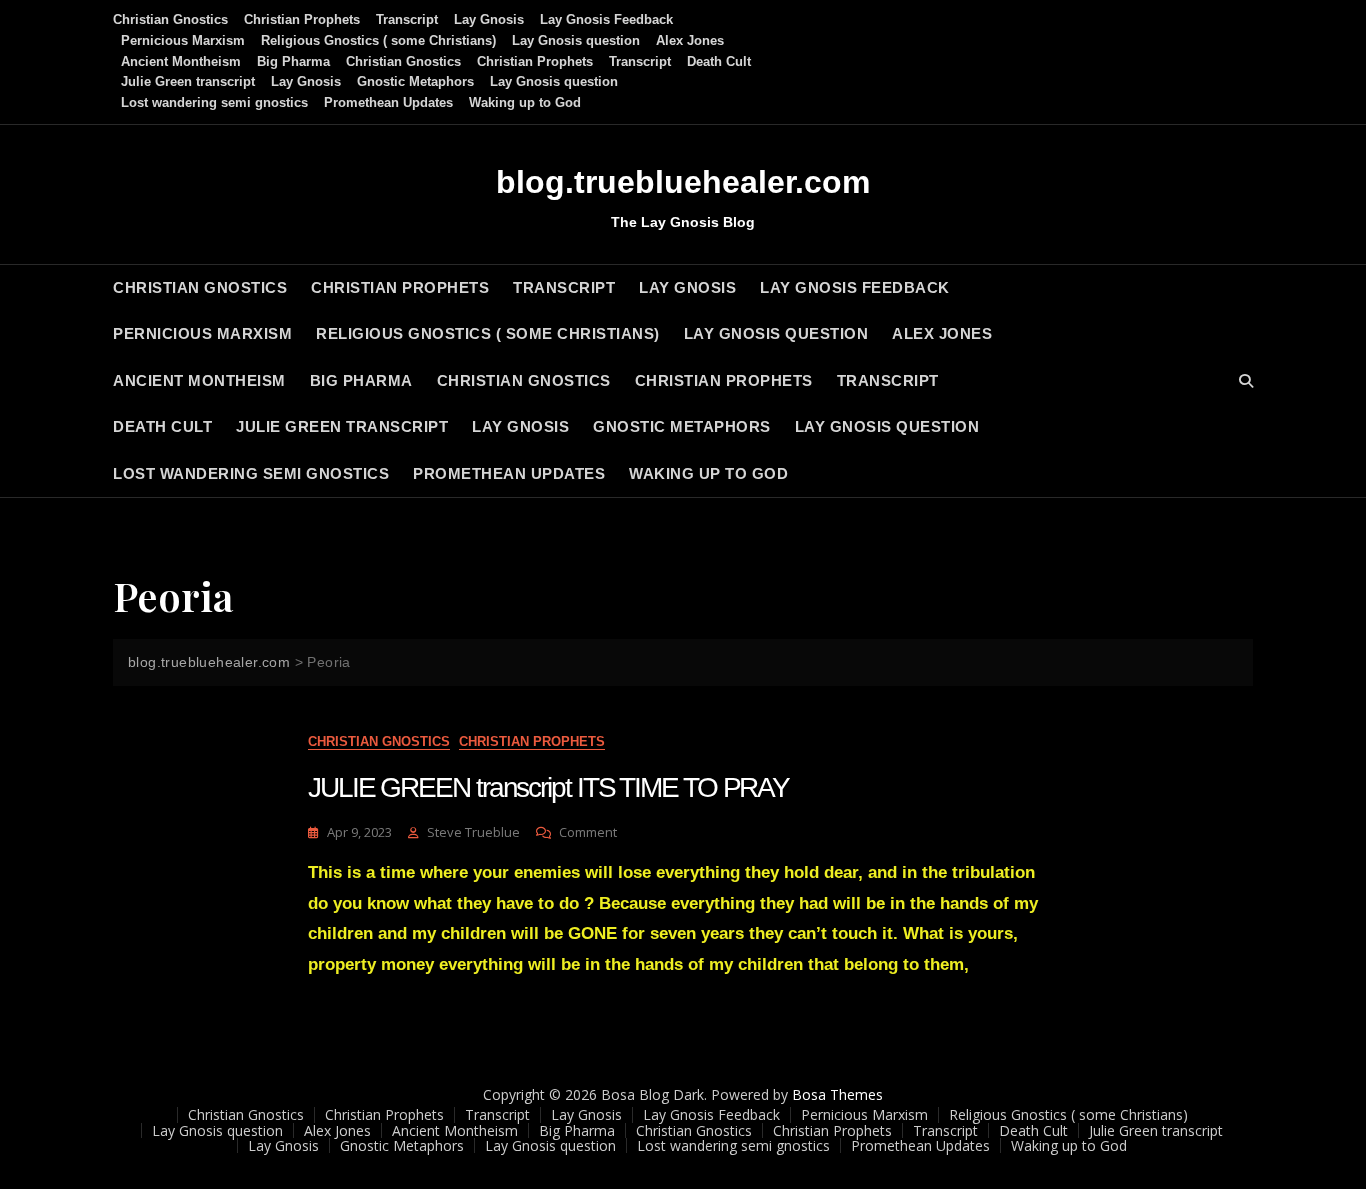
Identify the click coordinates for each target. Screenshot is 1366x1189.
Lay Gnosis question (576, 40)
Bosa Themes (837, 1094)
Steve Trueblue (473, 832)
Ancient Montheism (181, 61)
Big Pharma (293, 61)
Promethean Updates (388, 102)
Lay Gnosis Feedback (606, 19)
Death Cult (719, 61)
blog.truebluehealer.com (683, 182)
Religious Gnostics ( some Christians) (378, 40)
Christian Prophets (302, 19)
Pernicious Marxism (183, 40)
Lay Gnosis (489, 19)
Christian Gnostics (170, 19)
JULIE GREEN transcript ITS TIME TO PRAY (548, 787)
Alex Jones (690, 40)
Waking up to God (525, 102)
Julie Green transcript (188, 81)
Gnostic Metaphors (415, 81)
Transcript (407, 19)
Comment (588, 832)
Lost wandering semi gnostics (214, 102)
